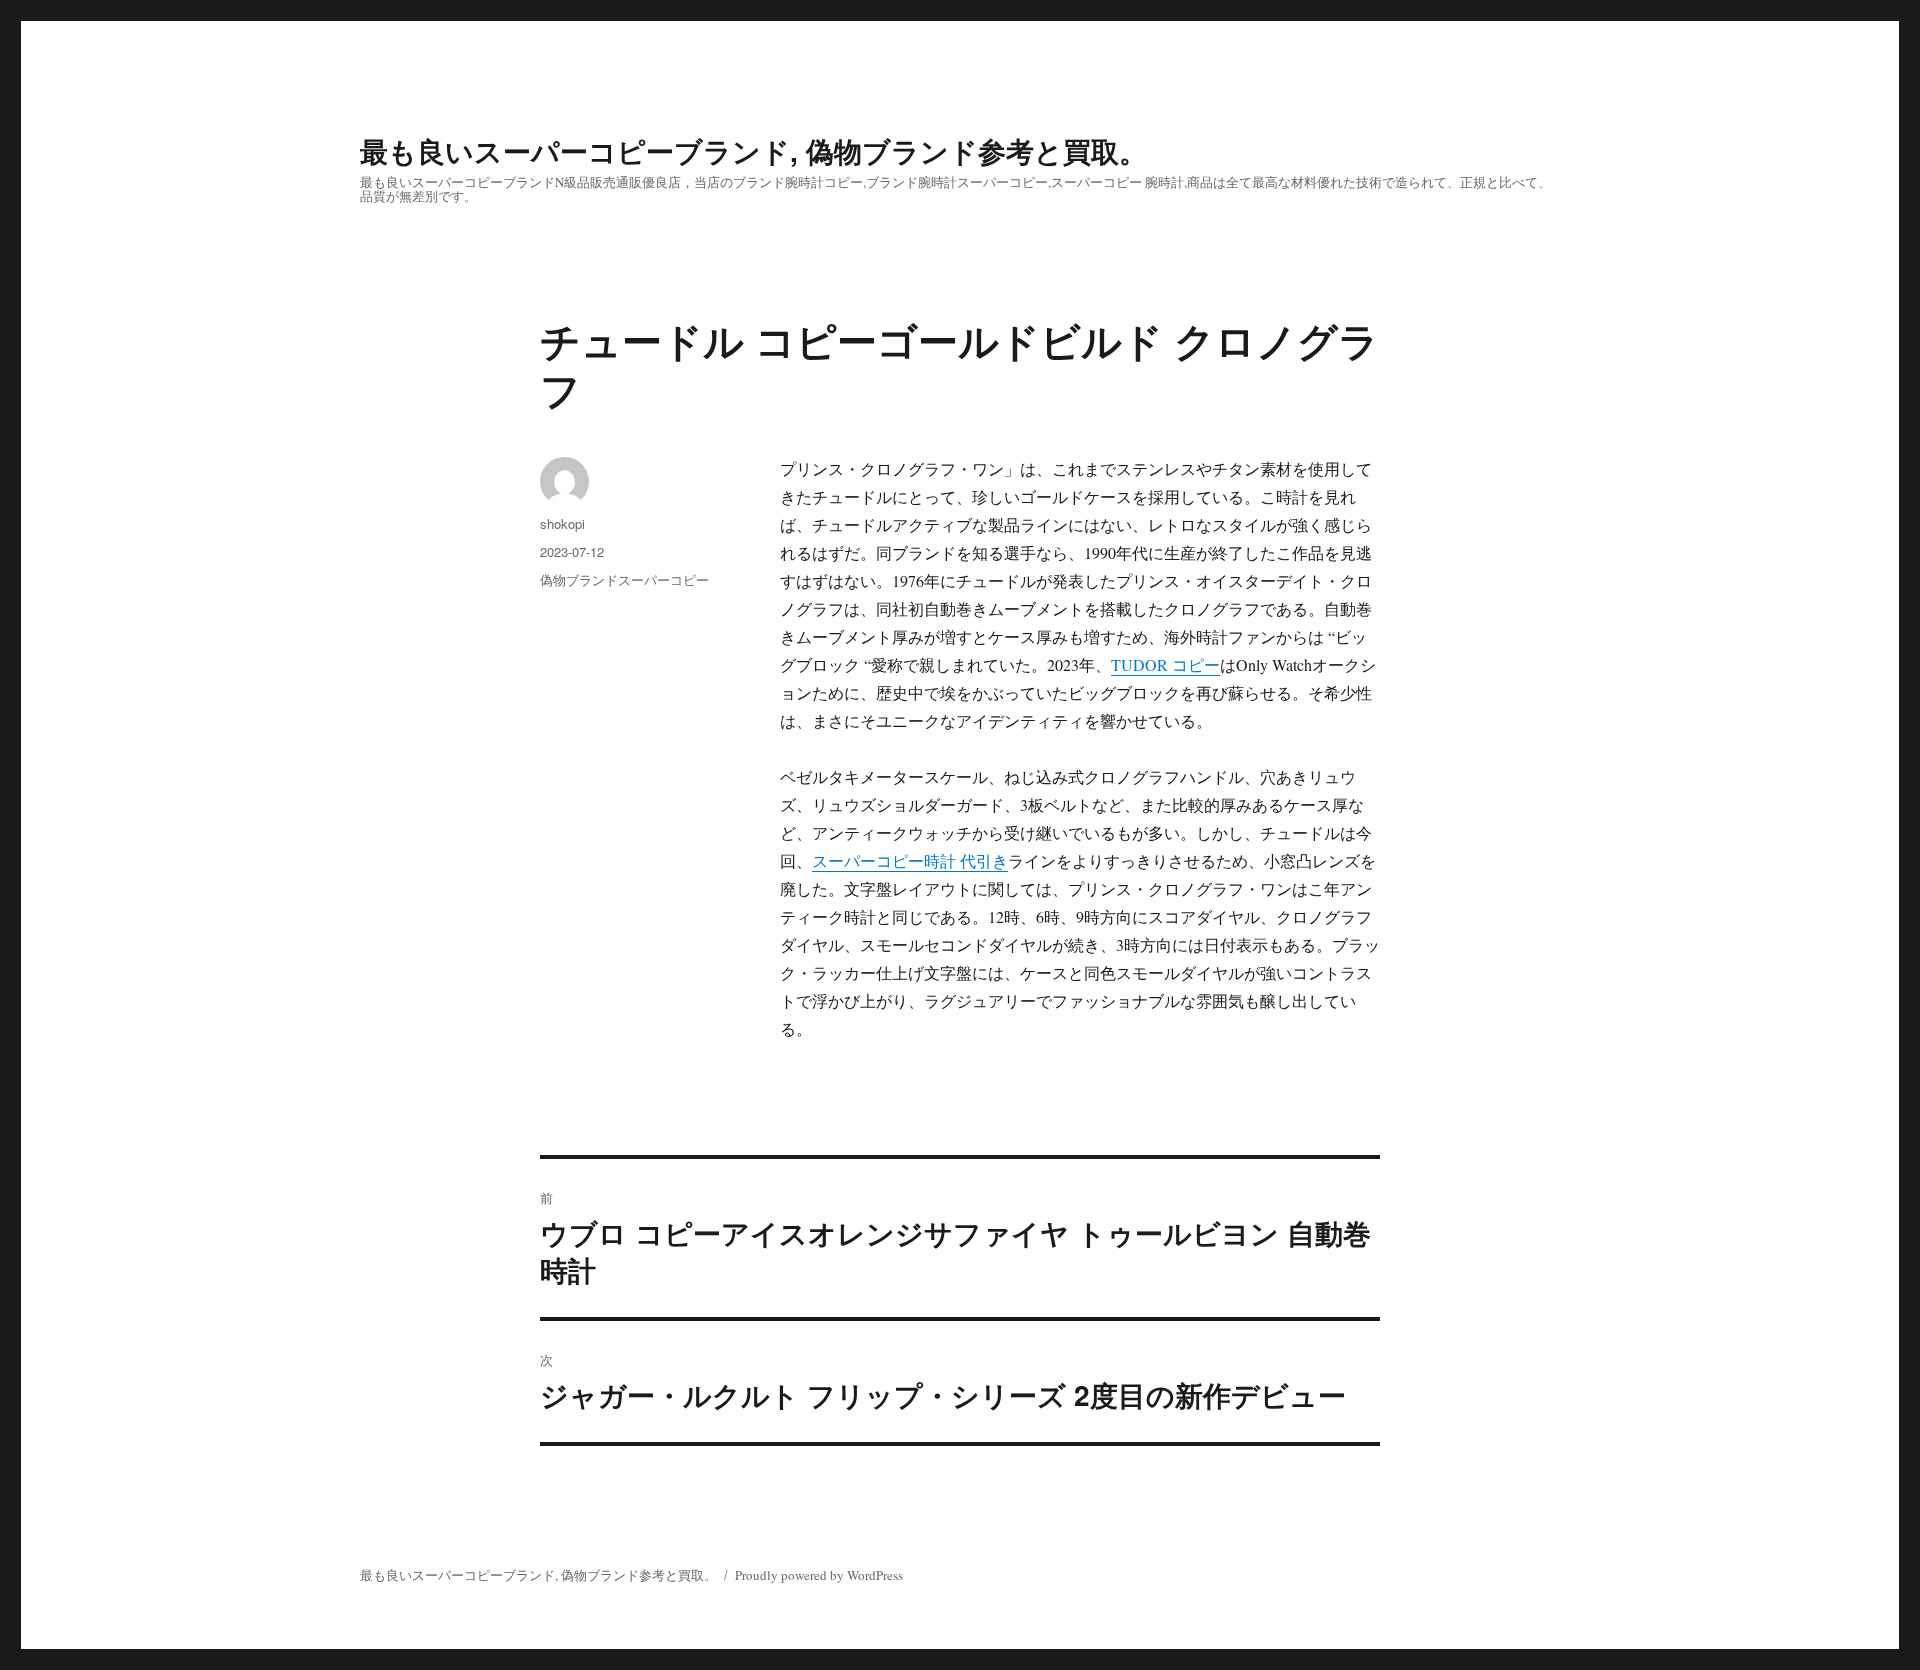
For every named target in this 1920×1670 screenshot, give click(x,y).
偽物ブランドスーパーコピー (624, 579)
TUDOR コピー (1165, 664)
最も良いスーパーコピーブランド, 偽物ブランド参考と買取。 (753, 150)
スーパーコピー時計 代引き (910, 860)
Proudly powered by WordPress (819, 1575)
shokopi (562, 523)
